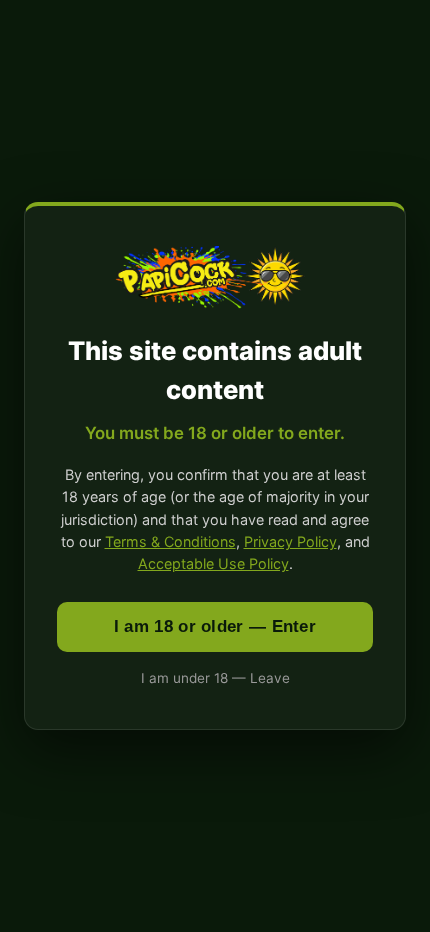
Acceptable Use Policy (213, 563)
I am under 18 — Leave (215, 678)
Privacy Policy (290, 541)
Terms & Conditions (170, 541)
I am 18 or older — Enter (215, 626)
